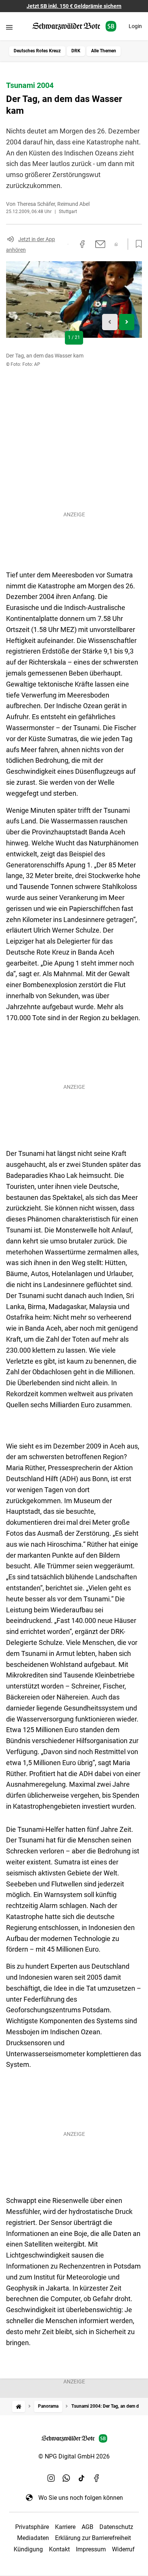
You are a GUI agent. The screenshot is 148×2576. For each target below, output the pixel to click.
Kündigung (28, 2549)
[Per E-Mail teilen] (100, 244)
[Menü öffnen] (9, 27)
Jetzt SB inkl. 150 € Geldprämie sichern (74, 6)
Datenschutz (116, 2527)
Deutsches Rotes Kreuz (37, 51)
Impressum (91, 2549)
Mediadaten (33, 2538)
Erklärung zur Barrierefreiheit (93, 2538)
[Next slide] (127, 322)
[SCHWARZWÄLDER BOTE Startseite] (74, 26)
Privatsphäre (32, 2527)
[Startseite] (19, 2406)
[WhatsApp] (66, 2478)
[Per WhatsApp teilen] (116, 244)
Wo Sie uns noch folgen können (81, 2498)
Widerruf (123, 2549)
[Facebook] (97, 2478)
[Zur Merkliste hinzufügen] (137, 244)
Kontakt (59, 2549)
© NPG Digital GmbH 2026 (74, 2456)
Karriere (65, 2527)
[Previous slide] (110, 322)
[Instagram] (51, 2478)
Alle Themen (104, 51)
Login (135, 26)
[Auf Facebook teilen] (82, 244)
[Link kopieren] (68, 244)
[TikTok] (82, 2478)
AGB (87, 2527)
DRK (76, 51)
